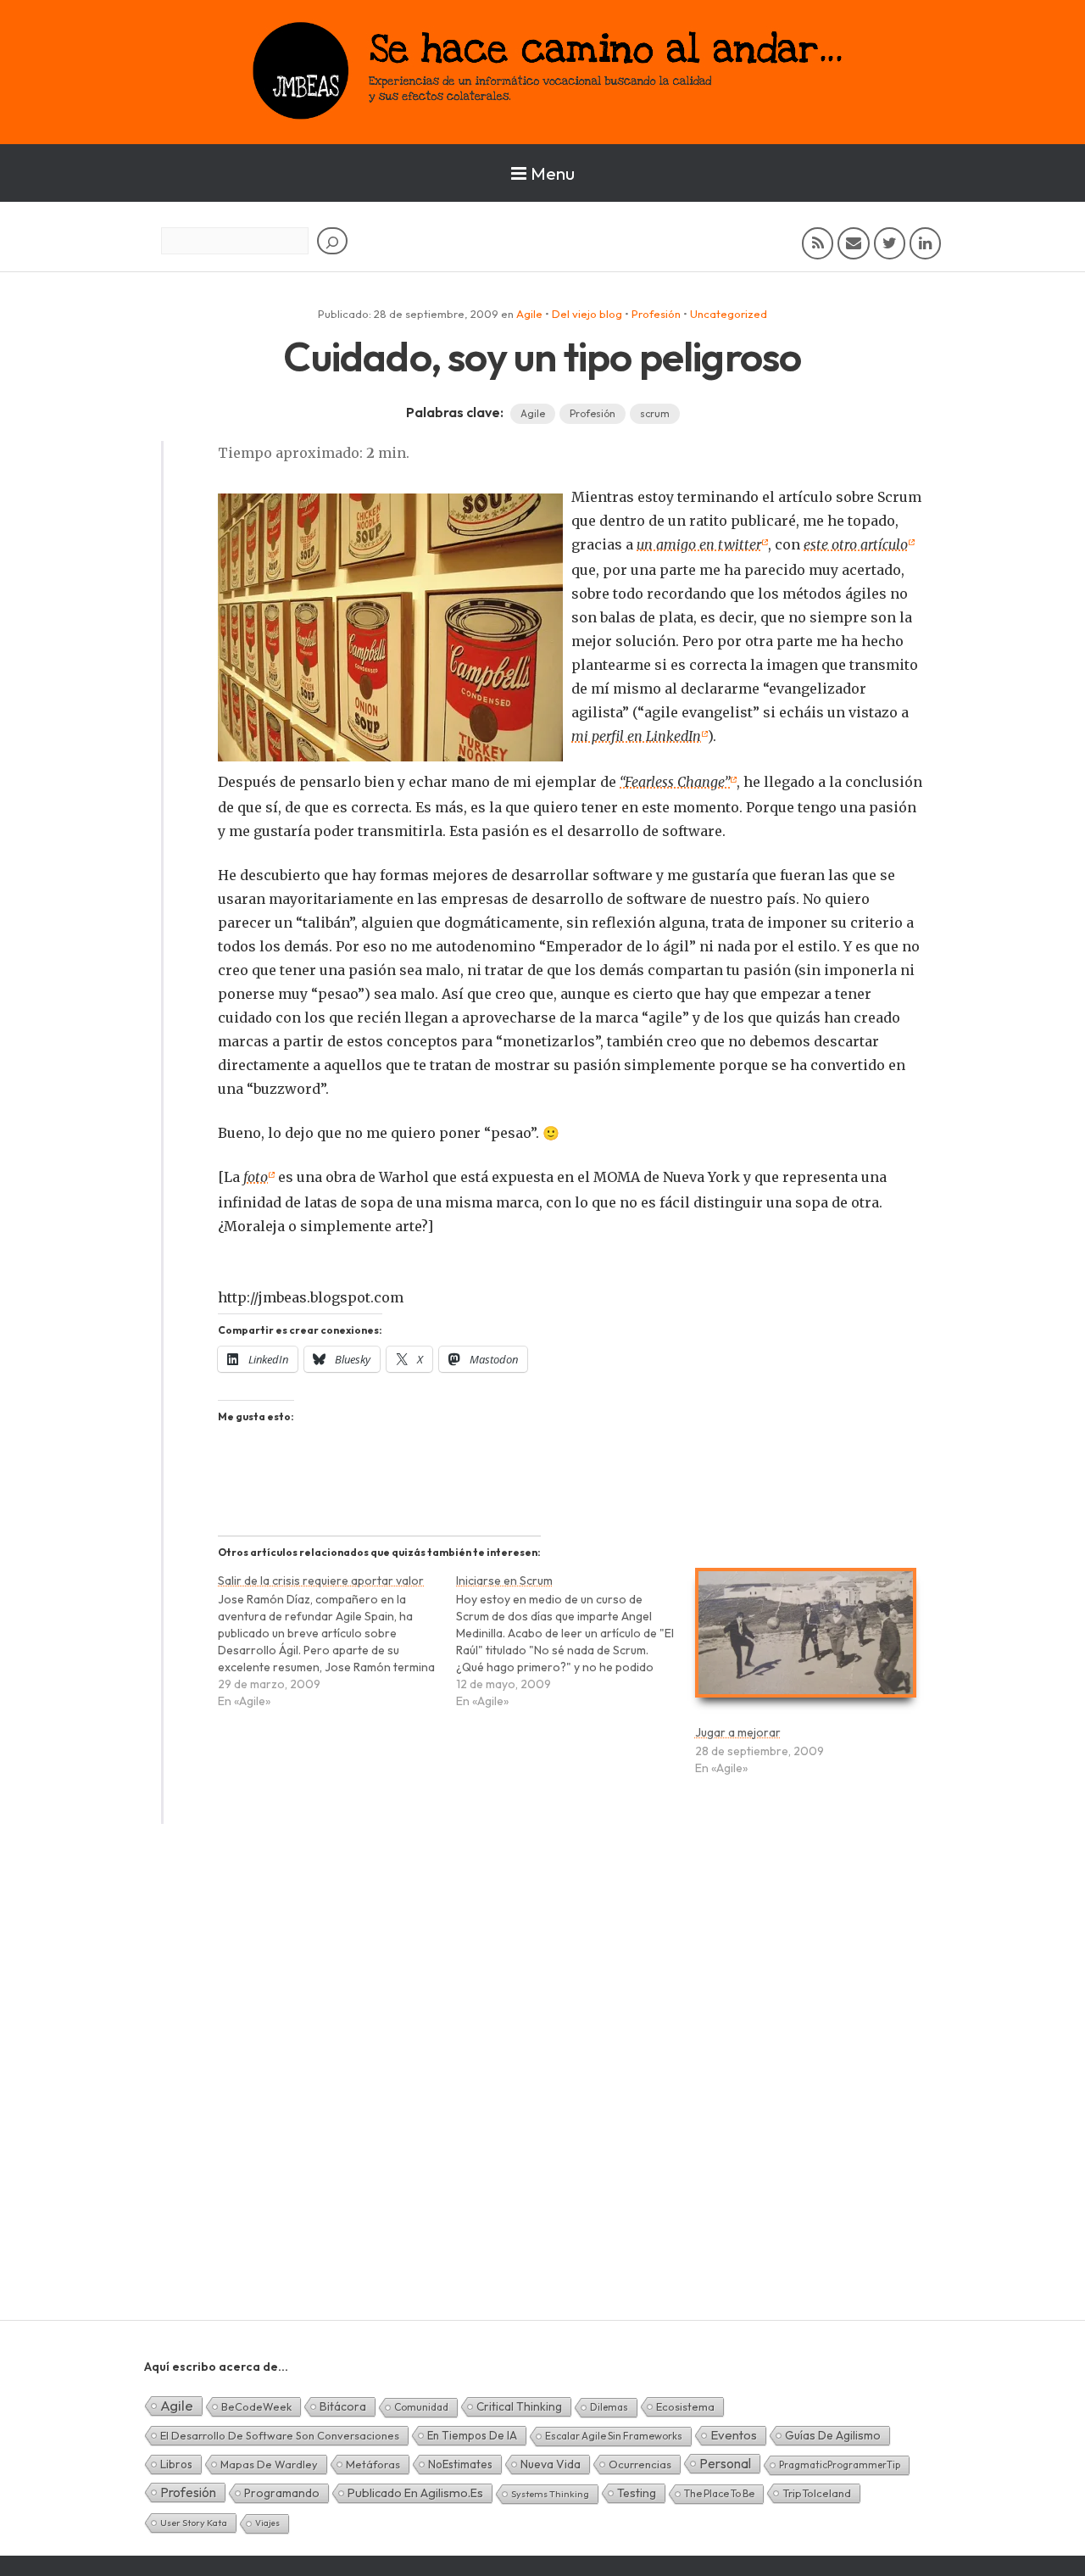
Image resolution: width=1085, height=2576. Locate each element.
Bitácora (343, 2406)
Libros (176, 2464)
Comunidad (421, 2407)
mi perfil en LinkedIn (636, 736)
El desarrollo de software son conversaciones (280, 2435)
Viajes (267, 2523)
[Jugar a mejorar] (806, 1640)
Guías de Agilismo (833, 2435)
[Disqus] (542, 2101)
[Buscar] (332, 241)
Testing (637, 2493)
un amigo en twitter (699, 544)
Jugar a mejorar (738, 1732)
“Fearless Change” (675, 782)
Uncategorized (729, 314)
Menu (553, 173)
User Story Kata (194, 2523)
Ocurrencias (640, 2464)
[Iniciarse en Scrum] (575, 1649)
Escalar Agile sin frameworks (614, 2436)
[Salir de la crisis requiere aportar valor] (337, 1649)
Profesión (656, 314)
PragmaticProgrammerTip (840, 2464)
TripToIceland (817, 2493)
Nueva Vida (551, 2464)
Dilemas (609, 2407)
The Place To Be (719, 2493)
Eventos (734, 2435)
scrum (655, 413)
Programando (282, 2493)
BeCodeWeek (256, 2406)
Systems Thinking (550, 2494)
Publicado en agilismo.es (415, 2493)
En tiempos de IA (472, 2435)
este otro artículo (856, 544)
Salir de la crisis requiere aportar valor (321, 1581)
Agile (529, 314)
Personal (725, 2463)
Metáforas (373, 2464)
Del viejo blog (587, 314)
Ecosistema (685, 2406)
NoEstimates (460, 2464)
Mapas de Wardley (269, 2464)
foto (256, 1177)
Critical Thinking (519, 2406)
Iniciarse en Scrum (504, 1581)
